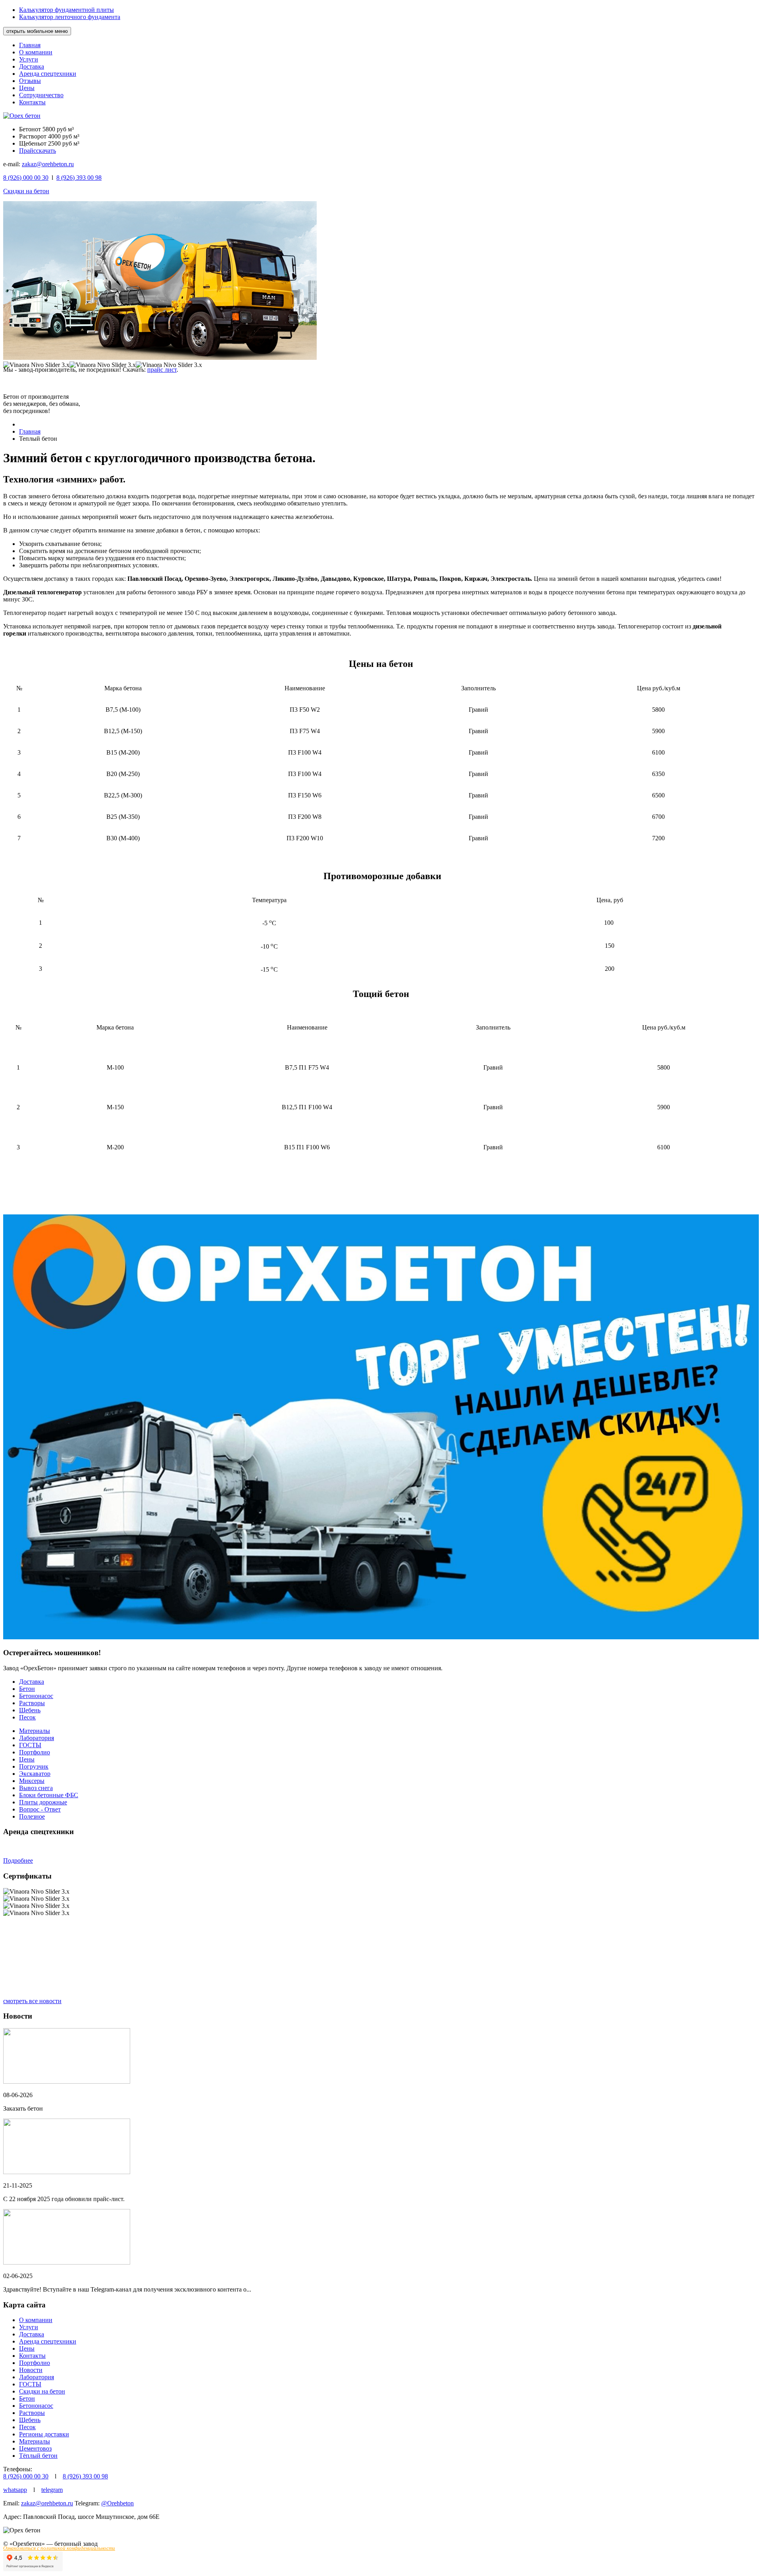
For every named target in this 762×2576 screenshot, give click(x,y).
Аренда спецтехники (48, 74)
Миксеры (32, 1781)
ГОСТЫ (30, 1745)
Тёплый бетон (38, 2456)
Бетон (27, 1689)
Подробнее (18, 1860)
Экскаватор (35, 1774)
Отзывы (30, 81)
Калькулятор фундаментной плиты (66, 10)
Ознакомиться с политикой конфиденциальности (59, 2548)
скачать (46, 151)
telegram (52, 2490)
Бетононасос (36, 1696)
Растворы (32, 1703)
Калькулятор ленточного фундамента (70, 17)
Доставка (32, 66)
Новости (31, 2370)
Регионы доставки (44, 2434)
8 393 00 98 (79, 178)
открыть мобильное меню (37, 31)
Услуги (29, 59)
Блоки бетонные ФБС (49, 1795)
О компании (36, 52)
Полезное (32, 1816)
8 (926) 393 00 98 (85, 2476)
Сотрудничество (41, 95)
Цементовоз (35, 2448)
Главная (30, 45)
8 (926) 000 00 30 (26, 2476)
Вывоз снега (36, 1788)
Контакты (32, 102)
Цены (27, 88)
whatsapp (15, 2490)
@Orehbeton (117, 2503)
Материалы (35, 1731)
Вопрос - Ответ (40, 1809)
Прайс (28, 151)
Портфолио (35, 1752)
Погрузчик (34, 1766)
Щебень (30, 1710)
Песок (27, 1717)
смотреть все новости (32, 2001)
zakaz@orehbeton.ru (48, 164)
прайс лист (162, 370)
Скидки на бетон (26, 191)
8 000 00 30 (26, 178)
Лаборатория (37, 1738)
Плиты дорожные (43, 1802)
